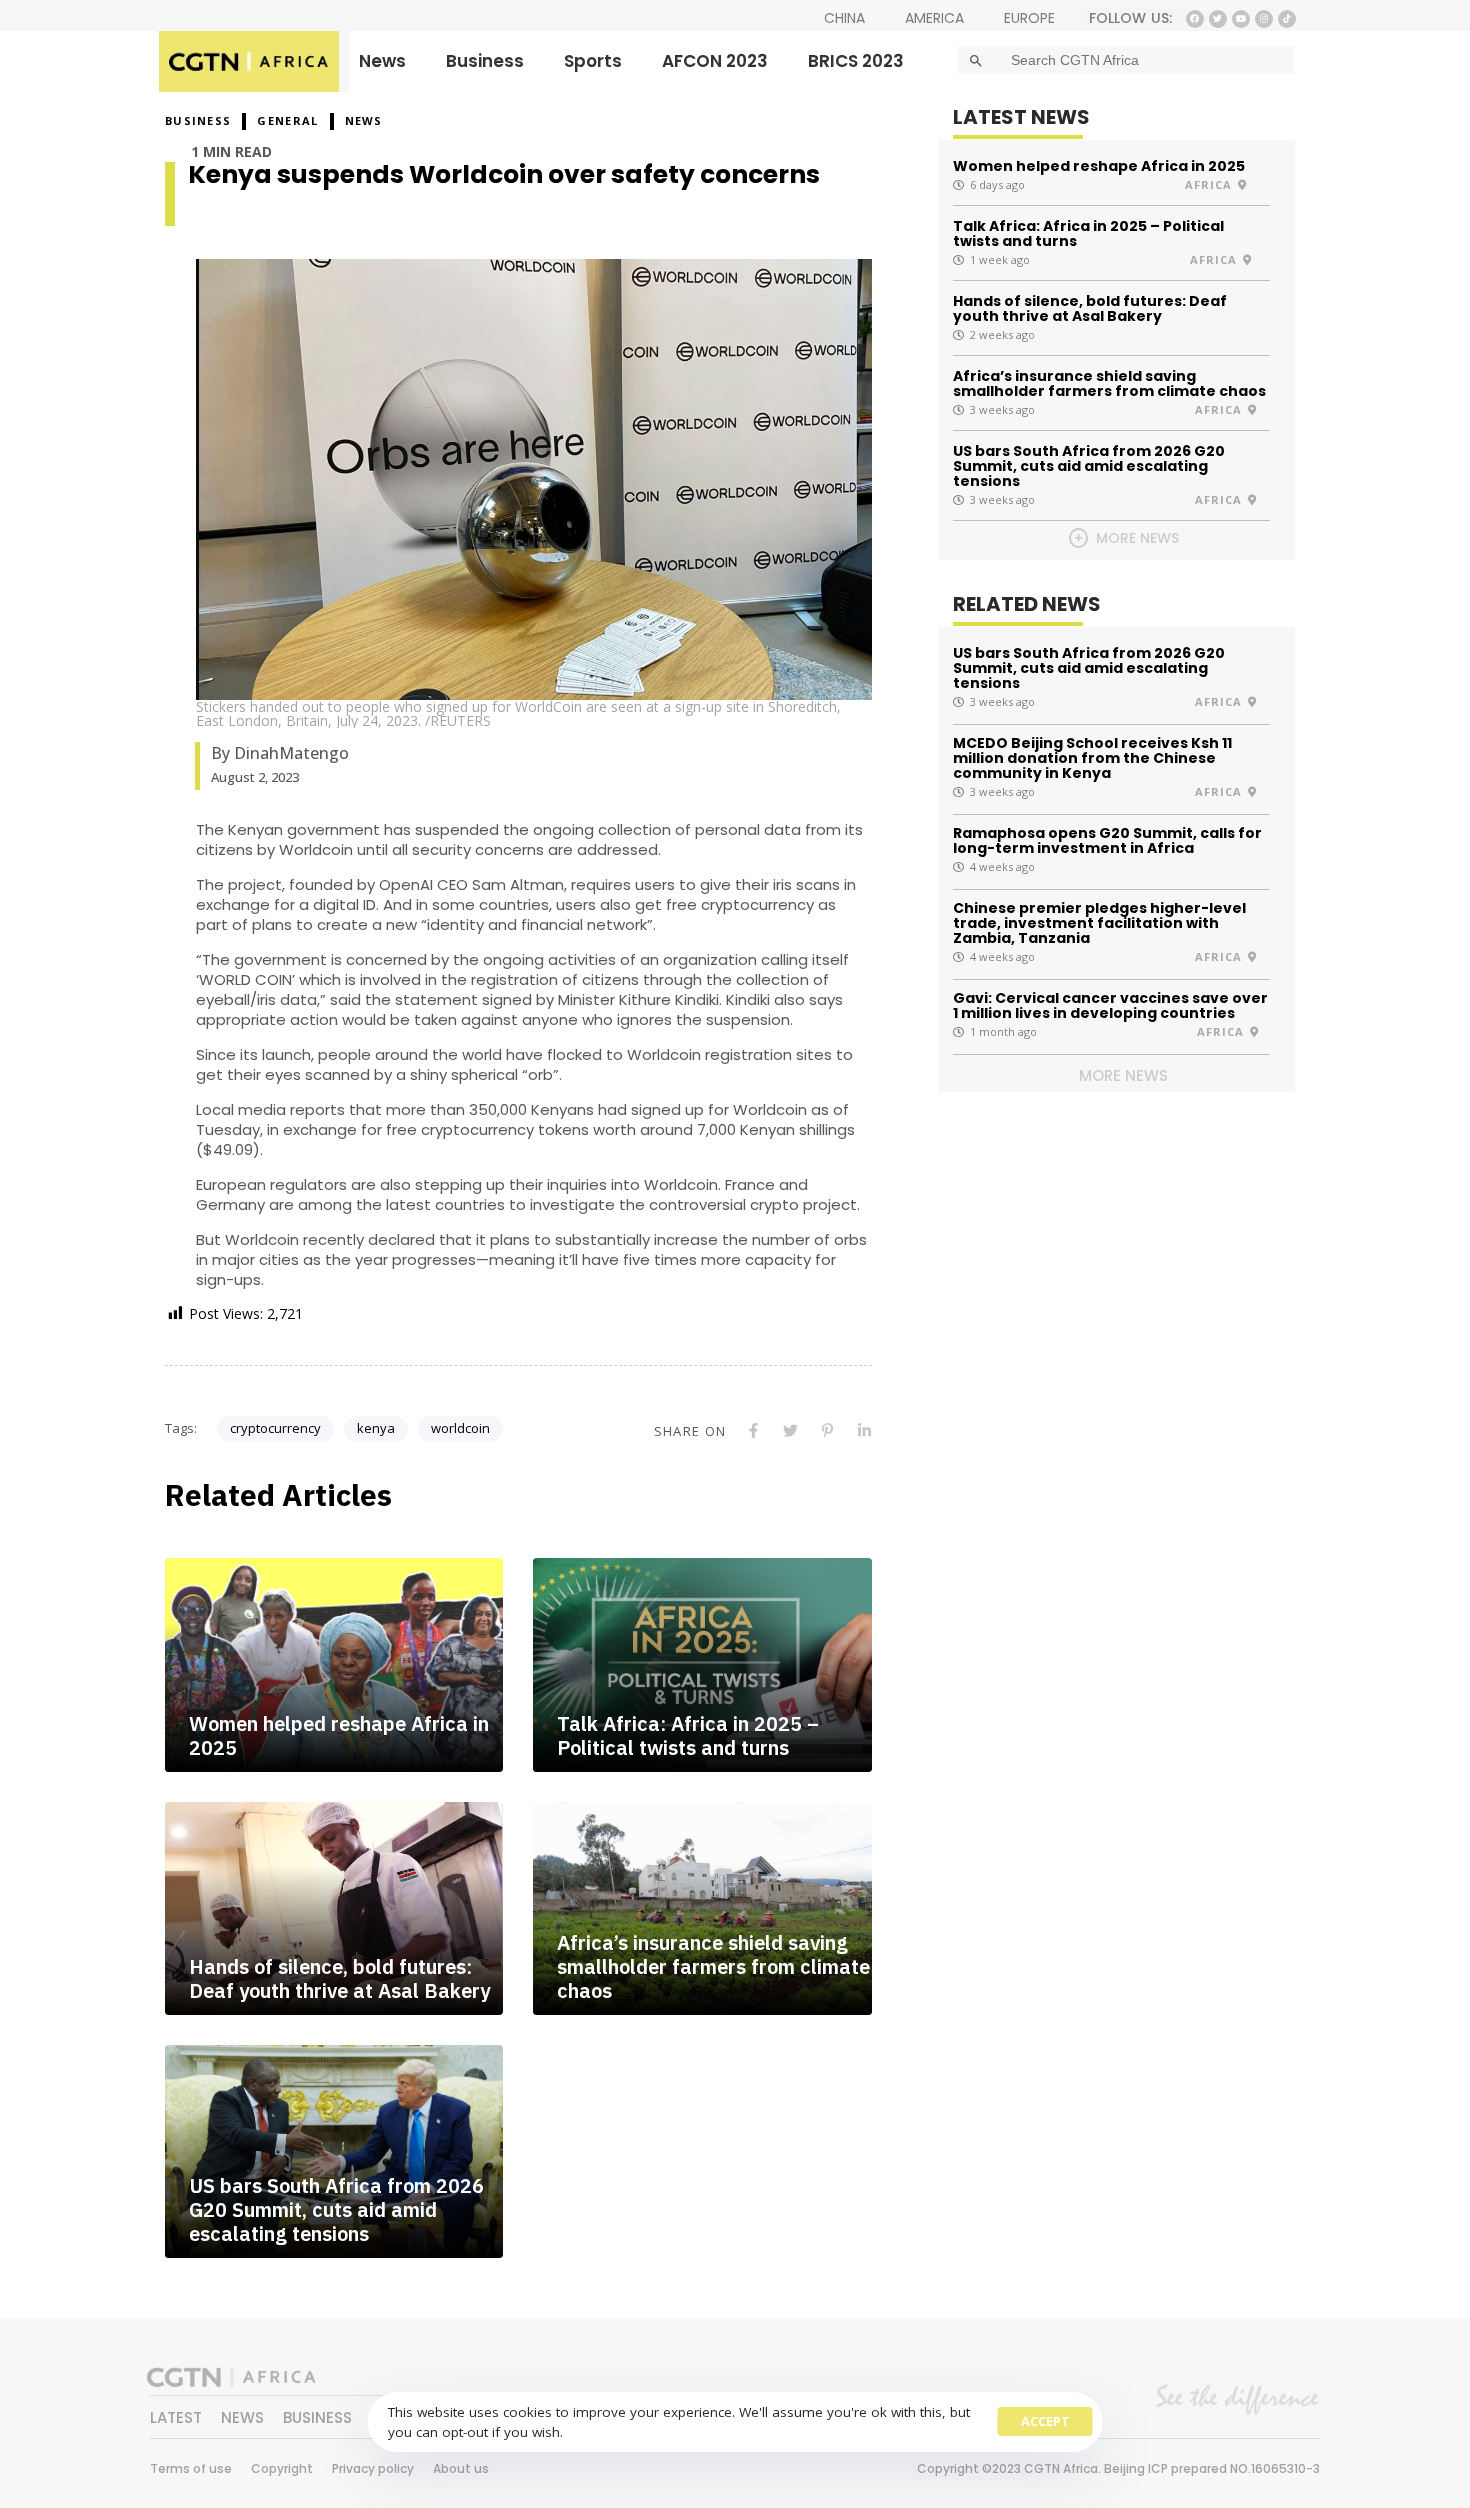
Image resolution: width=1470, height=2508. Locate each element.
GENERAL (287, 120)
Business (485, 61)
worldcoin (460, 1428)
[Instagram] (1264, 19)
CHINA (844, 18)
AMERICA (934, 18)
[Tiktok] (1287, 19)
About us (461, 2468)
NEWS (364, 120)
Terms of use (191, 2468)
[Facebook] (1195, 19)
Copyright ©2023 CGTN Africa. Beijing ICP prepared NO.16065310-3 (1118, 2468)
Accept (1045, 2421)
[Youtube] (1241, 19)
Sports (593, 61)
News (382, 61)
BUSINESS (198, 120)
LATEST (176, 2417)
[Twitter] (1218, 19)
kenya (376, 1428)
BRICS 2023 (856, 61)
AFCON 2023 (715, 61)
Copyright (282, 2468)
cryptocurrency (275, 1428)
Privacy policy (373, 2468)
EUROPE (1029, 18)
